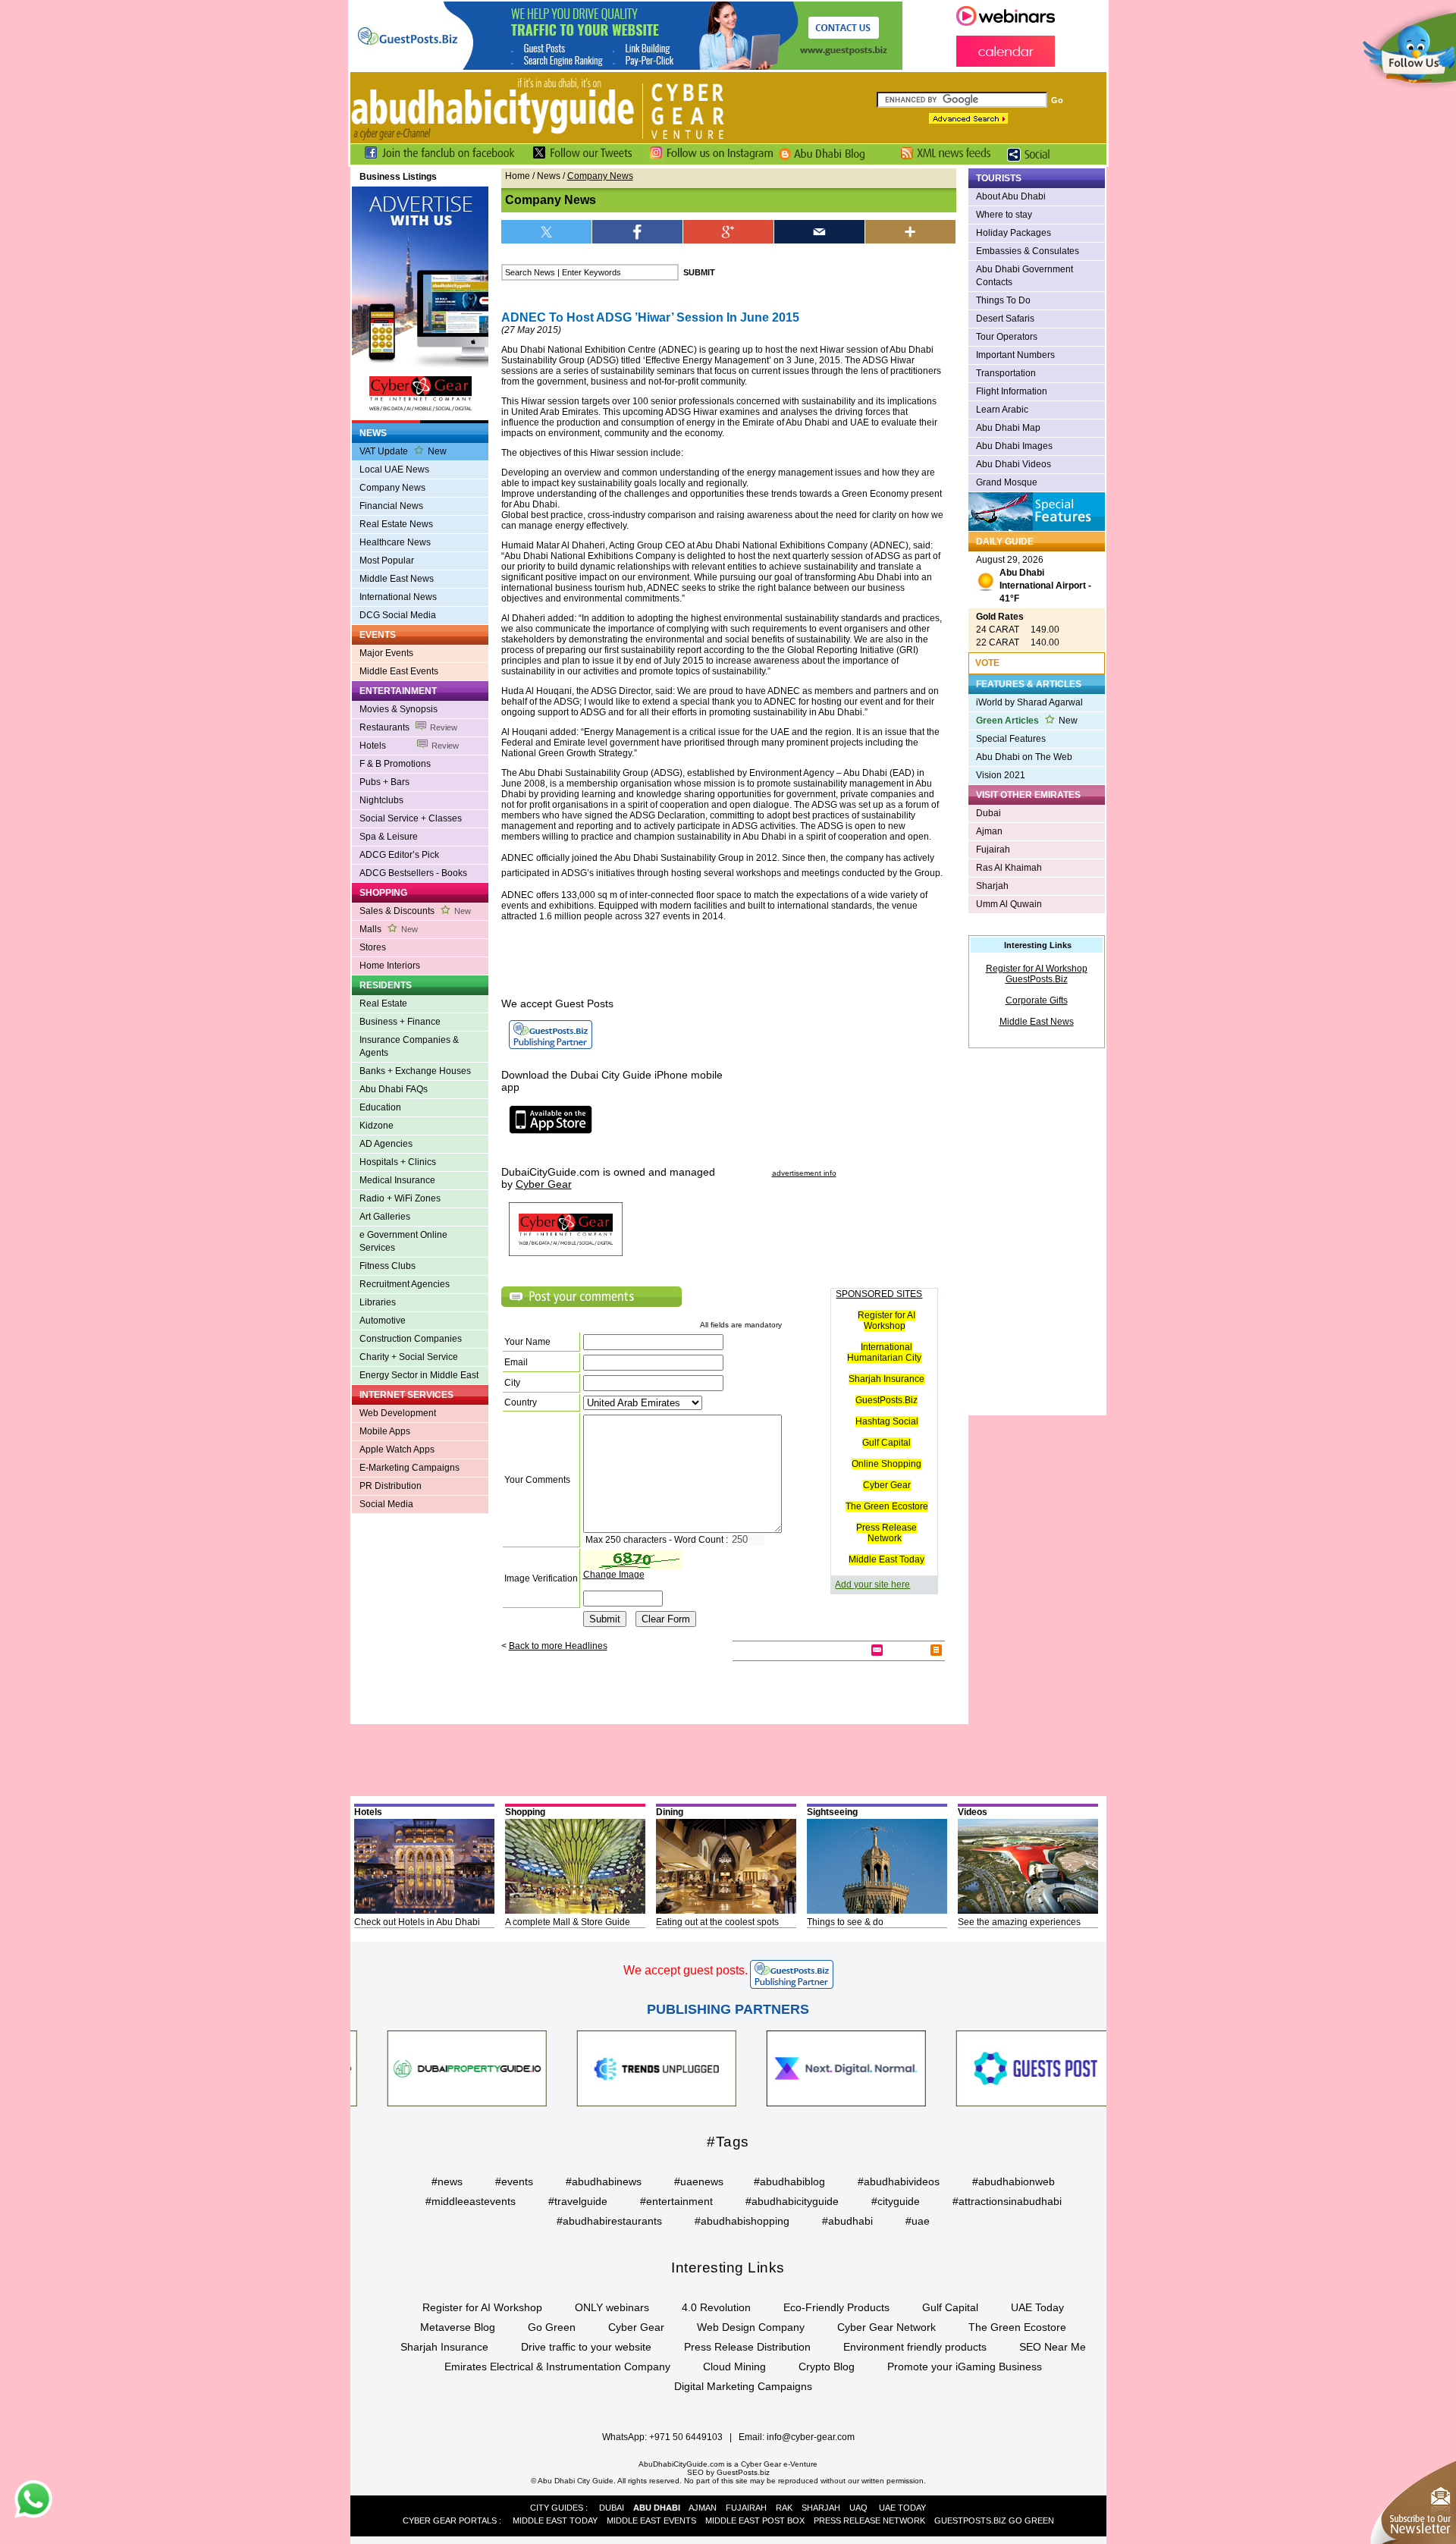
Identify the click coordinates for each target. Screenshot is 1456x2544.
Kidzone (377, 1126)
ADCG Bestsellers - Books (413, 873)
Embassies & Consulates (1028, 251)
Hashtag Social (887, 1421)
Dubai (988, 813)
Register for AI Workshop (886, 1321)
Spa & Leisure (389, 837)
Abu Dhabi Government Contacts (1025, 276)
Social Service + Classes (411, 818)
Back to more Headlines (558, 1646)
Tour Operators (1007, 337)
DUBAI (612, 2508)
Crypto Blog (827, 2367)
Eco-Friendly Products (836, 2307)
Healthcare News (395, 542)
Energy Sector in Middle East (419, 1375)
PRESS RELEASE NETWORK (869, 2520)
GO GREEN (1031, 2520)
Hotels (409, 746)
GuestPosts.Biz (886, 1400)
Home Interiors (390, 966)
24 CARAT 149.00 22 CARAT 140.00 (1018, 630)
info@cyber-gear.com (811, 2437)
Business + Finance (400, 1022)
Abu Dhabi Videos (1014, 464)
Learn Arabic (1002, 410)
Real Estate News (396, 524)
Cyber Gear (887, 1485)
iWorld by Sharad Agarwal (1029, 702)
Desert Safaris (1005, 319)
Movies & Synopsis (399, 709)
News (549, 176)
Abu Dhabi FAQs (394, 1089)
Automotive (383, 1321)
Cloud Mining (734, 2367)
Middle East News (397, 579)
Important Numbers (1015, 355)
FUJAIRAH (746, 2508)
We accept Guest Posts (557, 1003)
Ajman (989, 831)
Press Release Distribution (747, 2347)
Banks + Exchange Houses (415, 1071)
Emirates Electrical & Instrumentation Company (557, 2367)
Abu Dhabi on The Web (1024, 757)
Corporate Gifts (1037, 1000)
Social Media (386, 1504)
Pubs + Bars (384, 782)
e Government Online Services (403, 1241)
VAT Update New (403, 451)
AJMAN (703, 2508)
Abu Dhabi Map (1008, 428)
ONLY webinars (612, 2307)
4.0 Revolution (716, 2307)
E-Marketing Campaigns (409, 1468)
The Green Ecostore (887, 1506)
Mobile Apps (385, 1431)
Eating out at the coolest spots (717, 1922)
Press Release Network (886, 1533)
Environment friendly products (915, 2347)
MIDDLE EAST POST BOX (755, 2520)
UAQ (858, 2508)
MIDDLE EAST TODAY (555, 2520)
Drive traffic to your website (586, 2347)
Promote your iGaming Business (965, 2367)
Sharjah (992, 886)
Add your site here (872, 1585)
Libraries (378, 1302)
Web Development (398, 1413)
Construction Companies (411, 1339)
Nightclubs (381, 800)
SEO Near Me (1053, 2347)
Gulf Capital (886, 1443)
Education (380, 1107)
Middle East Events (399, 671)
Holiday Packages (1014, 233)
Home (518, 176)
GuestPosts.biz (743, 2472)
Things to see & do (845, 1922)
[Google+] (729, 232)
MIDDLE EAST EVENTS (651, 2520)
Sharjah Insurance (886, 1379)
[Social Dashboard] (1034, 162)
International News (398, 597)
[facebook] (638, 232)
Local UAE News (394, 470)
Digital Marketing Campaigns (743, 2386)
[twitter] (547, 232)
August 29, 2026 (1034, 579)
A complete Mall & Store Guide (568, 1922)
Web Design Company (751, 2327)
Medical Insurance (397, 1180)
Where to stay (1004, 215)
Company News (392, 488)
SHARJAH (821, 2508)
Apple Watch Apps (397, 1449)
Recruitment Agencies (405, 1284)
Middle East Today (886, 1559)
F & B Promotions (395, 764)
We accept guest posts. (686, 1970)
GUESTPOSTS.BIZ (970, 2520)
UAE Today (1037, 2307)
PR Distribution (391, 1486)
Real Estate (383, 1003)
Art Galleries (385, 1217)
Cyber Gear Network (886, 2327)
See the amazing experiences (1019, 1922)
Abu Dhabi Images (1014, 446)
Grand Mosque (1007, 482)
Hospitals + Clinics (398, 1162)
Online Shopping (886, 1464)
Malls (389, 929)
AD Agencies (386, 1144)
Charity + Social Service (409, 1357)
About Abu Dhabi (1011, 196)
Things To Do (1003, 300)
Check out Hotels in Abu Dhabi (417, 1922)
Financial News (391, 506)
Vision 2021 (1001, 775)
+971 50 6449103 (686, 2437)
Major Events (386, 653)
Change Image (614, 1575)
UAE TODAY (902, 2508)
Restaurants (408, 727)
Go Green (552, 2327)
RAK (784, 2508)
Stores (373, 947)
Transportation (1006, 373)
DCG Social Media (398, 615)
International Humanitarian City (884, 1352)
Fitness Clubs (388, 1266)
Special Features (1011, 739)
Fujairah (993, 850)
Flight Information (1012, 391)
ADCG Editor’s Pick (399, 855)
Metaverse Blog (458, 2327)
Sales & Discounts (415, 911)
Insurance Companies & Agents (409, 1046)
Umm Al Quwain (1009, 904)
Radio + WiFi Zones (400, 1198)
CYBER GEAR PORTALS (450, 2520)
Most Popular (387, 561)
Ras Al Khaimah (1009, 868)
